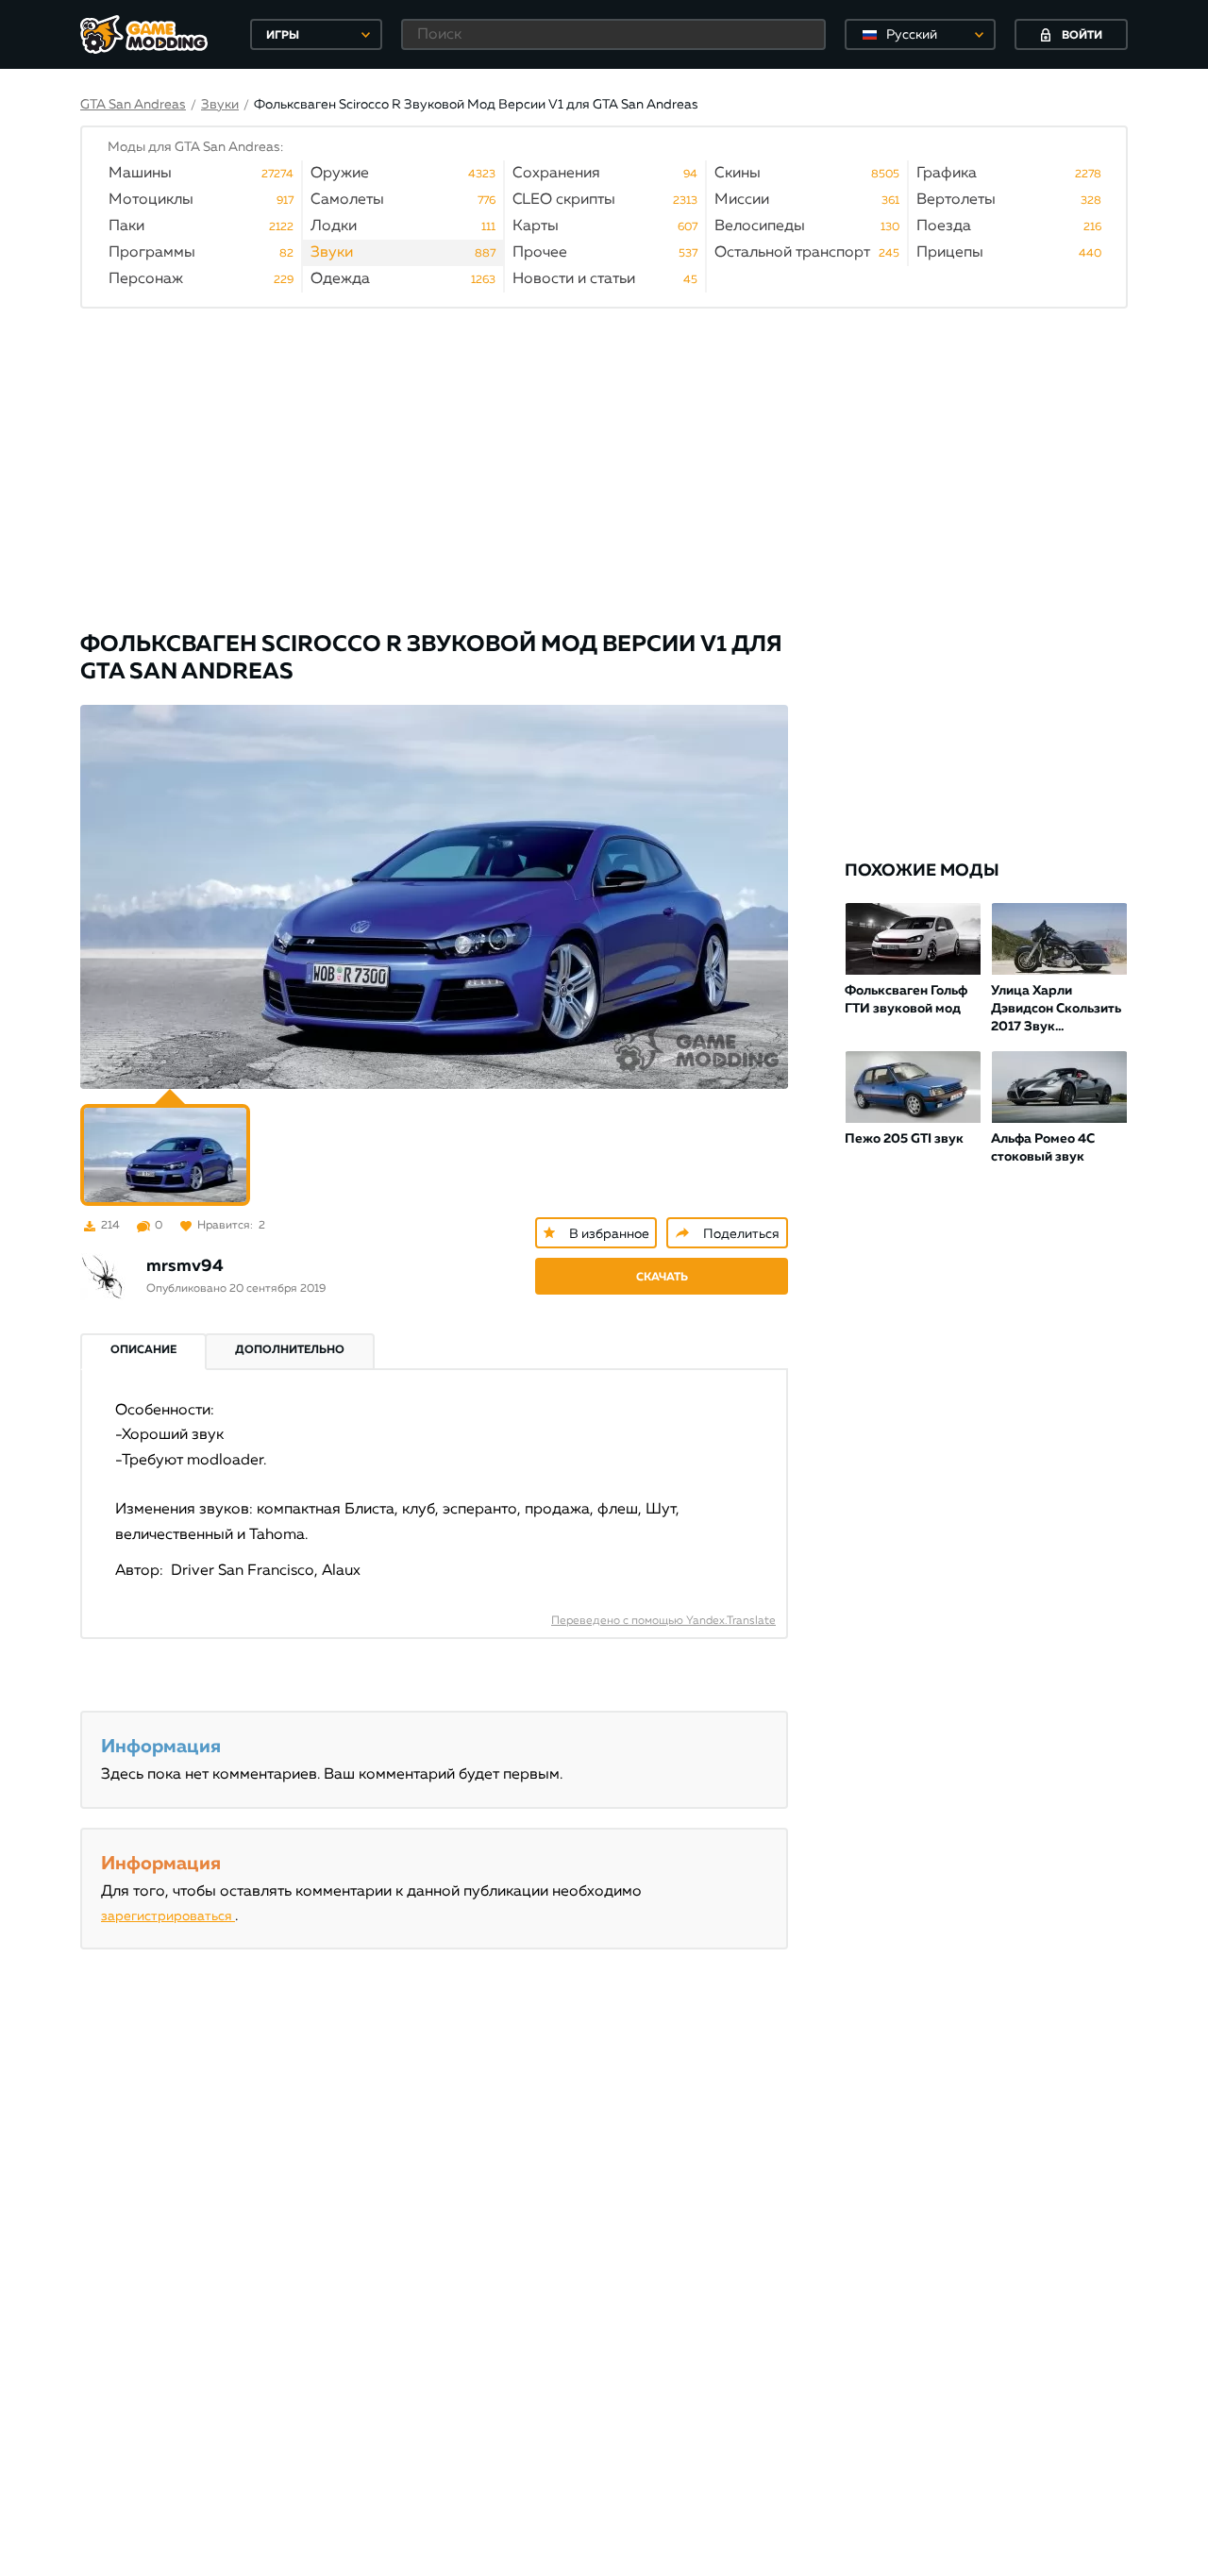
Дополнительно (290, 1350)
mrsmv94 (185, 1266)
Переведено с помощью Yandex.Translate (663, 1621)
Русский (912, 35)
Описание (143, 1350)
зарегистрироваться (168, 1916)
